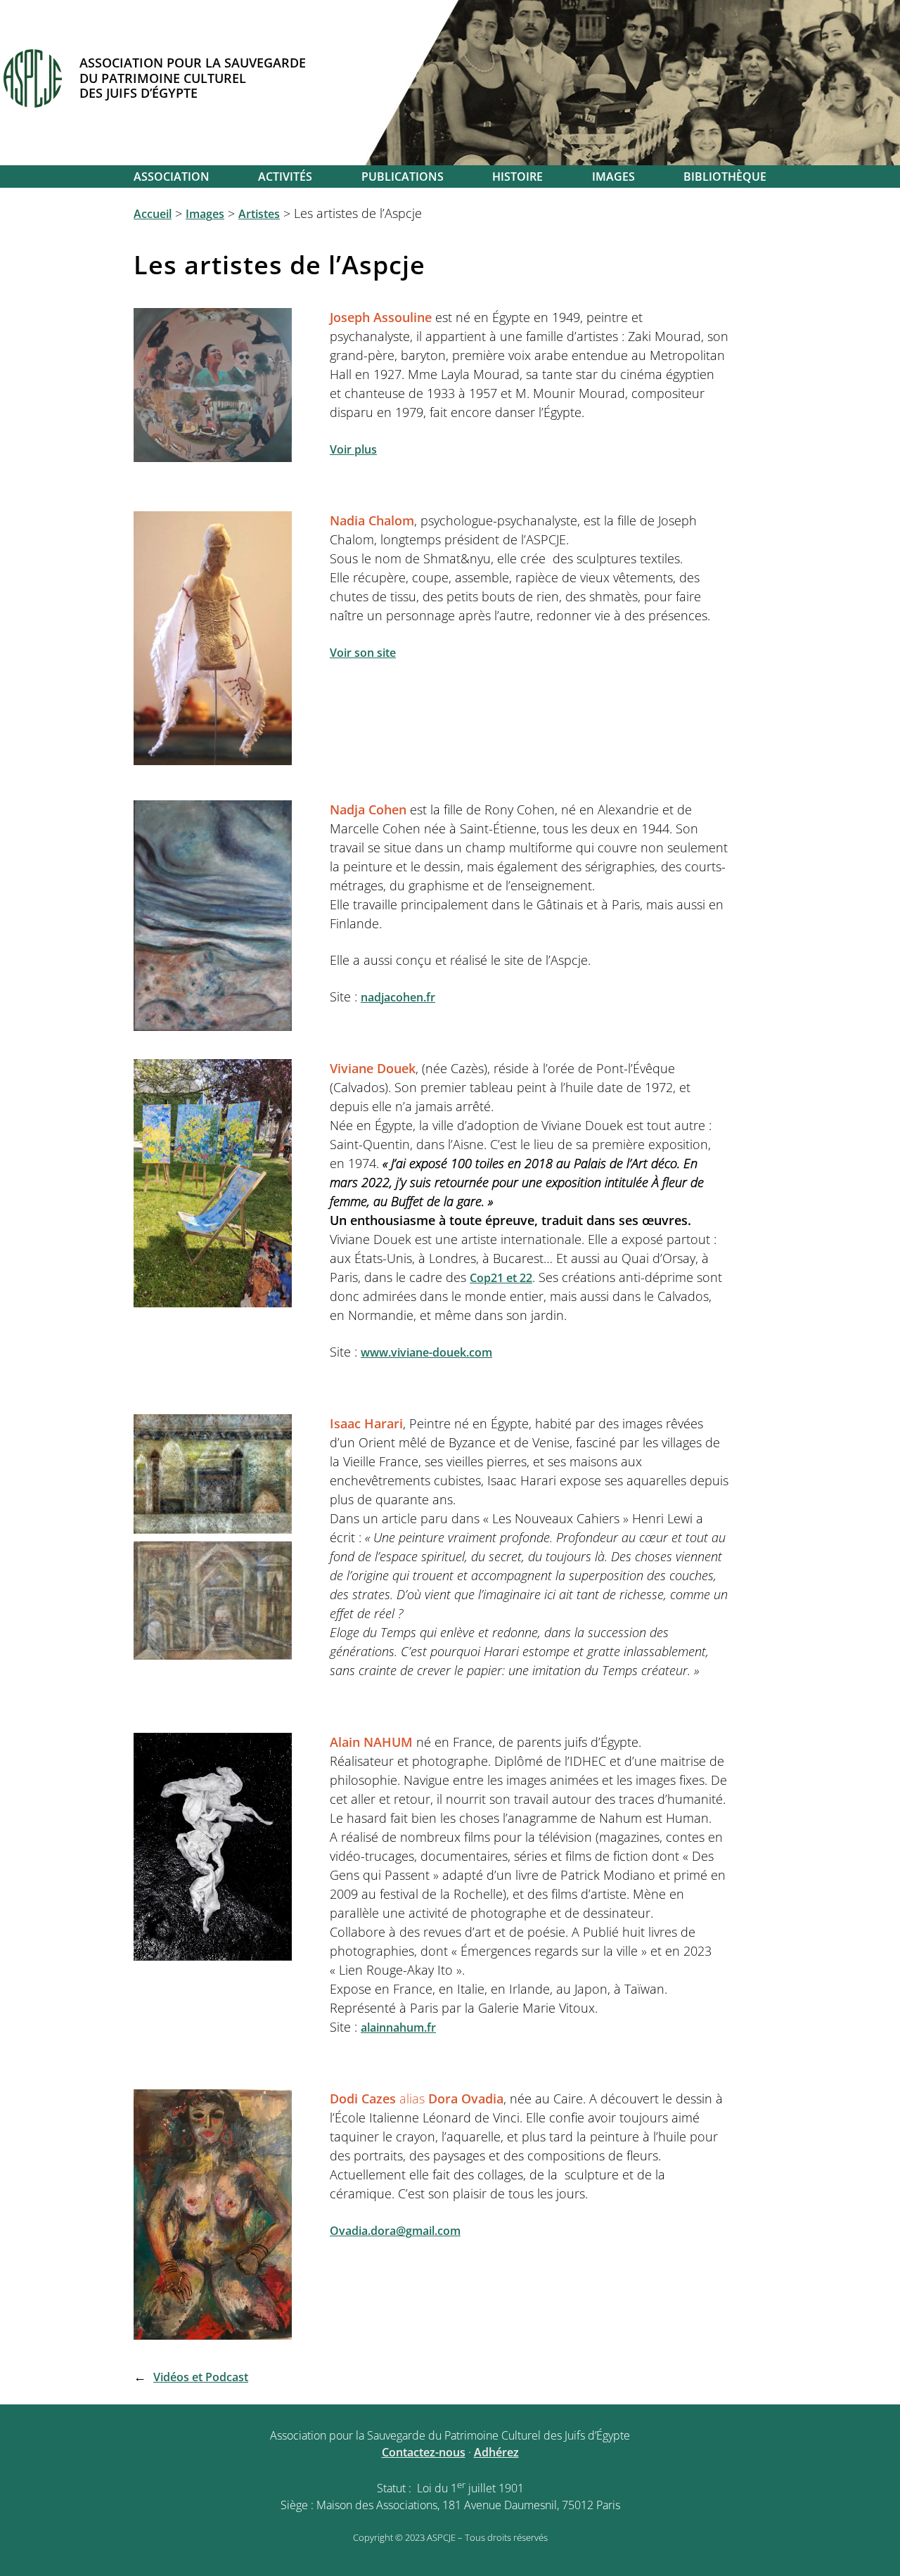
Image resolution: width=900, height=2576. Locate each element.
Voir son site (363, 653)
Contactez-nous (424, 2452)
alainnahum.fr (398, 2027)
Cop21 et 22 (501, 1278)
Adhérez (496, 2452)
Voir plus (353, 449)
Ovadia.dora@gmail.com (395, 2231)
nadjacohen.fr (398, 997)
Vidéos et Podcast (201, 2377)
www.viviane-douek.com (426, 1352)
